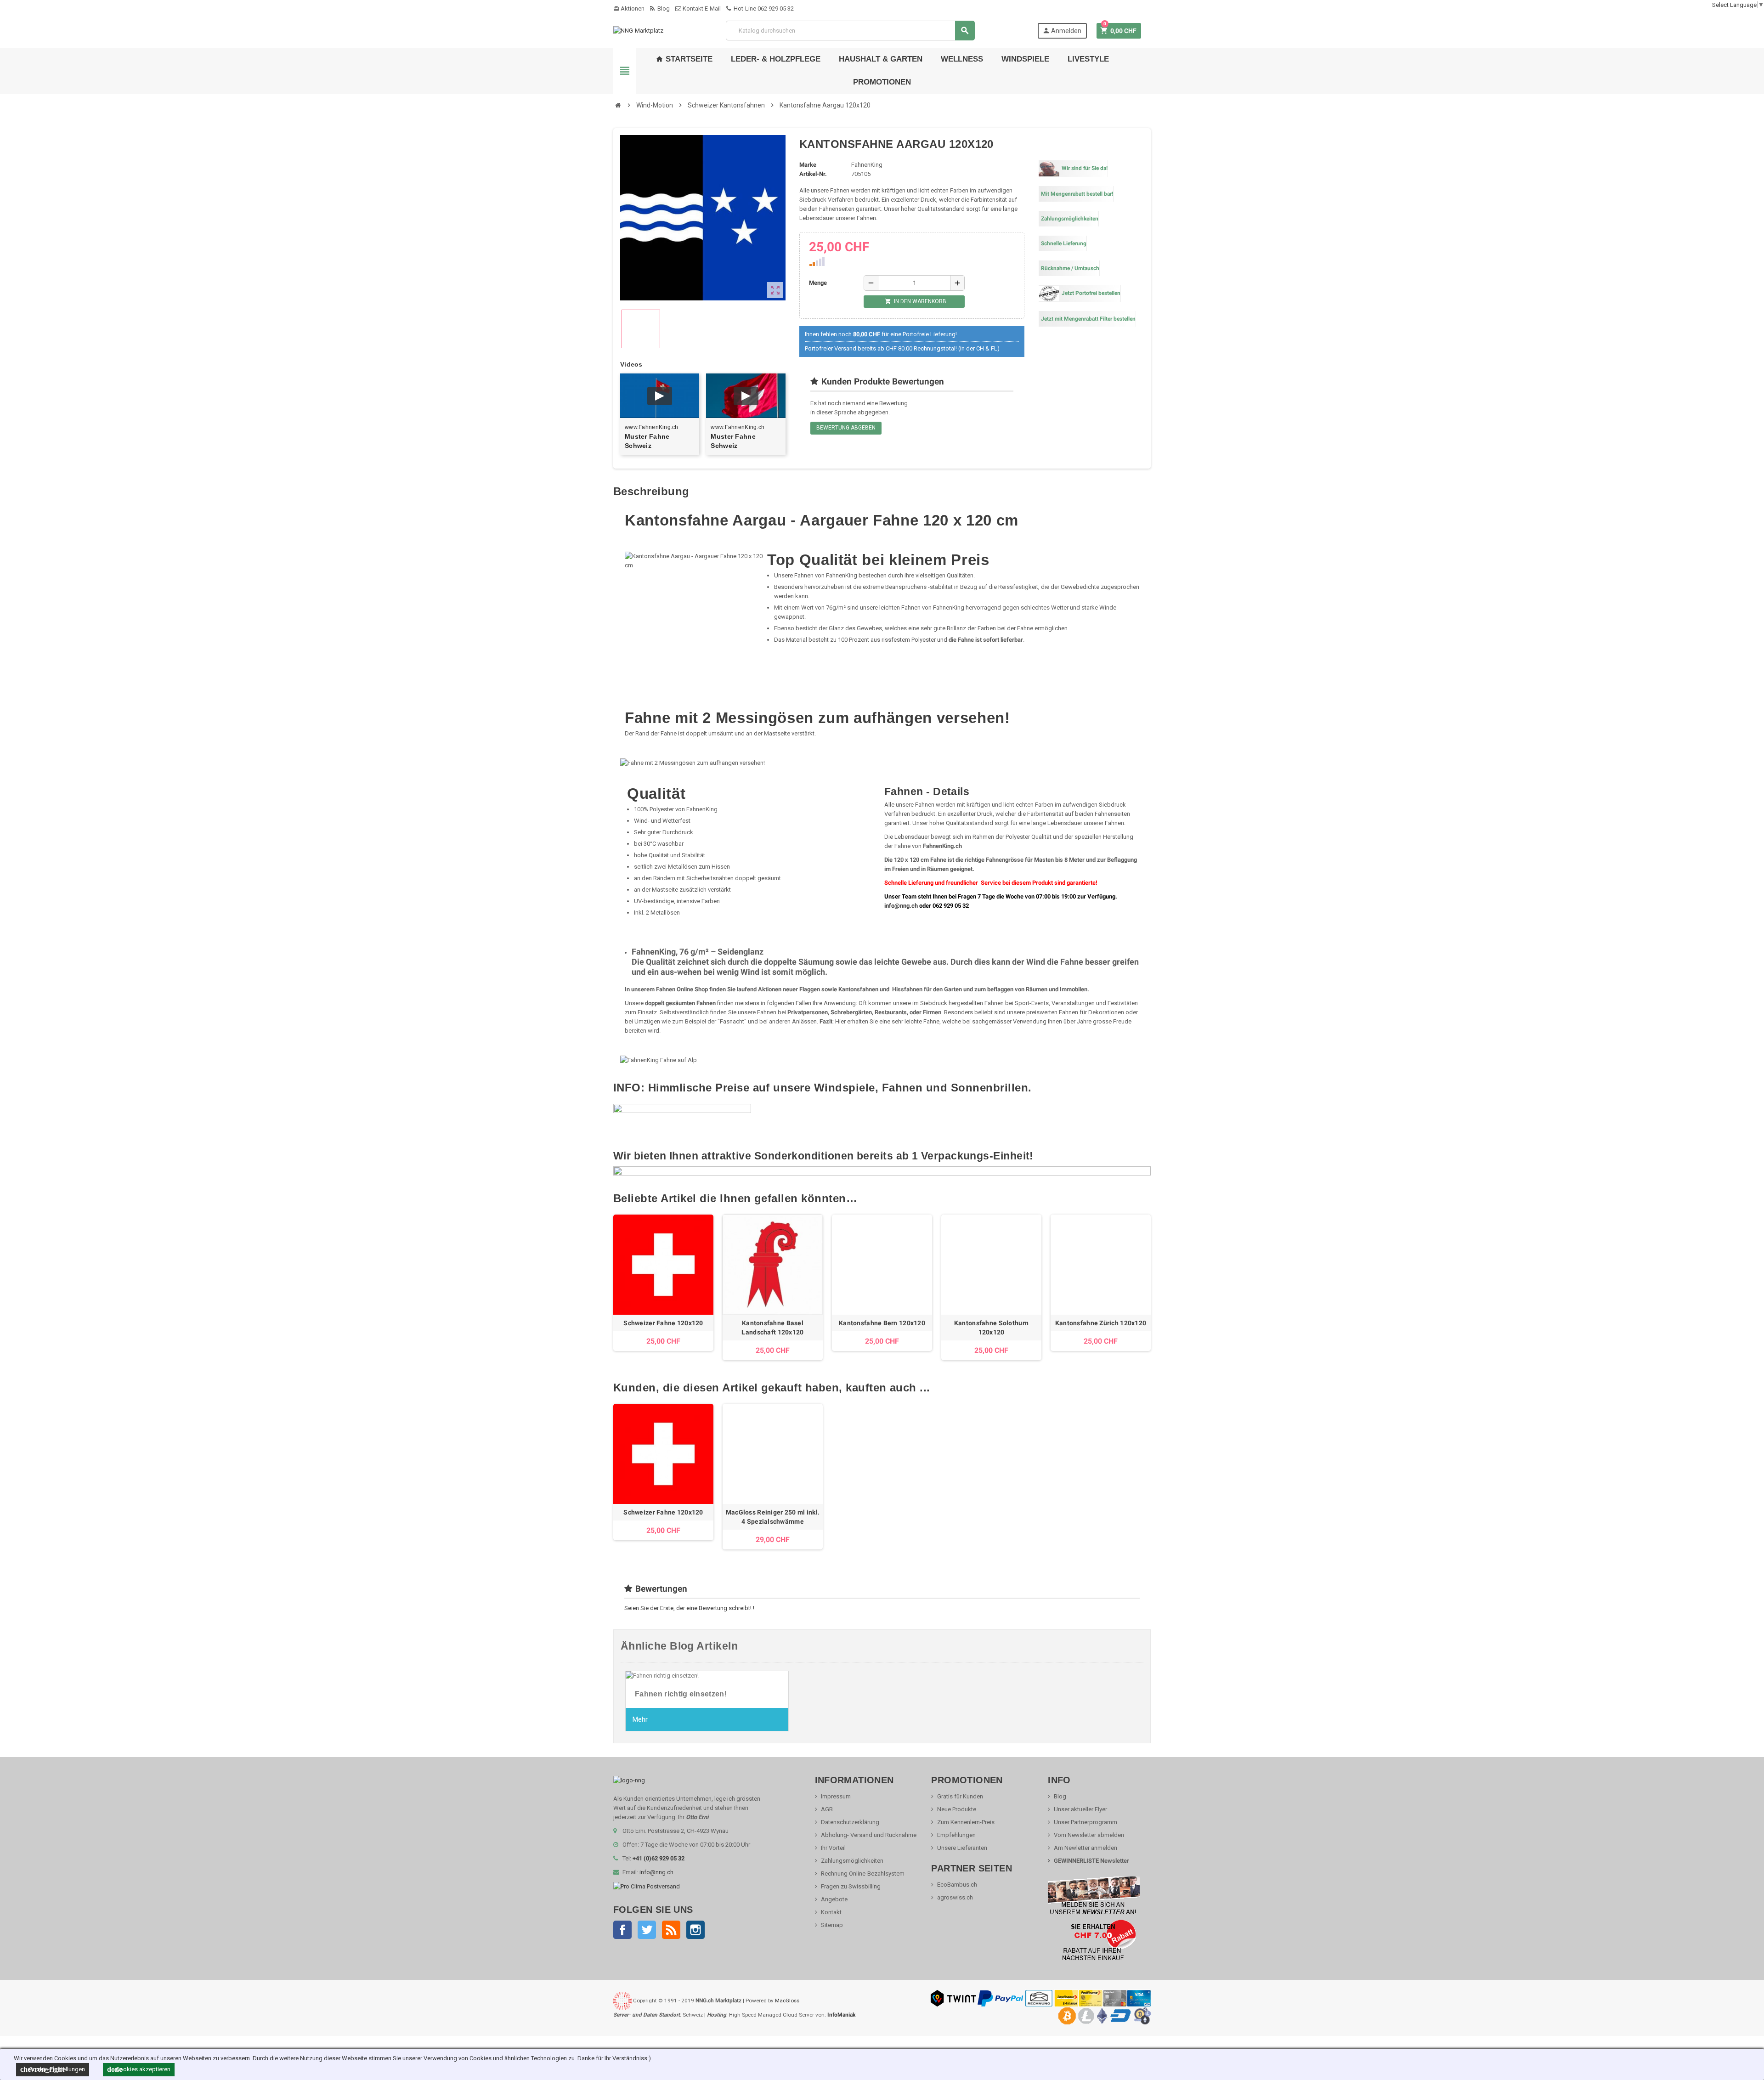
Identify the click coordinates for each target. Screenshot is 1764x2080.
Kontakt (831, 1912)
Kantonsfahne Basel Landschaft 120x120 (772, 1328)
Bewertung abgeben (846, 428)
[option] (663, 1287)
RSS (671, 1930)
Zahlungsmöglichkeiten (852, 1861)
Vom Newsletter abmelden (1089, 1835)
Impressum (836, 1796)
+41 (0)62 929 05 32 (659, 1858)
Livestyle (1088, 59)
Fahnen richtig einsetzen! (681, 1694)
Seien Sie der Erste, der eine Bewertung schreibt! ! (689, 1608)
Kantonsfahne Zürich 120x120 (1101, 1323)
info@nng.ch (901, 906)
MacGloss (787, 2001)
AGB (827, 1809)
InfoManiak (841, 2015)
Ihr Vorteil (833, 1848)
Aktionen (629, 8)
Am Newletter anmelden (1086, 1848)
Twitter (647, 1930)
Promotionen (882, 82)
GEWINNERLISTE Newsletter (1091, 1861)
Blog (663, 8)
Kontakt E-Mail (701, 8)
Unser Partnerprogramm (1086, 1822)
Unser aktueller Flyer (1080, 1809)
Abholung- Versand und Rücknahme (869, 1835)
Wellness (962, 59)
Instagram (695, 1930)
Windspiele (1025, 59)
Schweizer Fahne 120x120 (663, 1323)
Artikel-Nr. (813, 174)
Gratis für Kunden (960, 1796)
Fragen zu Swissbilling (851, 1886)
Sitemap (832, 1925)
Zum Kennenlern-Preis (966, 1822)
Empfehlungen (956, 1835)
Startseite (684, 59)
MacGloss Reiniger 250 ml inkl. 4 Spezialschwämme (773, 1517)
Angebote (834, 1899)
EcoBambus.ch (957, 1885)
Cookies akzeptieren (139, 2069)
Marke (808, 165)
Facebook (622, 1930)
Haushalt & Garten (881, 59)
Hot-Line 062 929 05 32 (763, 8)
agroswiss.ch (955, 1897)
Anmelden (1062, 31)
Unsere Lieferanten (962, 1848)
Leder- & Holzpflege (776, 59)
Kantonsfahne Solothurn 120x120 (991, 1328)
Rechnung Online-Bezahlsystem (863, 1874)
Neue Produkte (957, 1809)
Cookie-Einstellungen (53, 2069)
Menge (818, 283)
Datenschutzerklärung (850, 1822)
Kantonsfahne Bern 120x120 (882, 1323)
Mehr (640, 1719)
